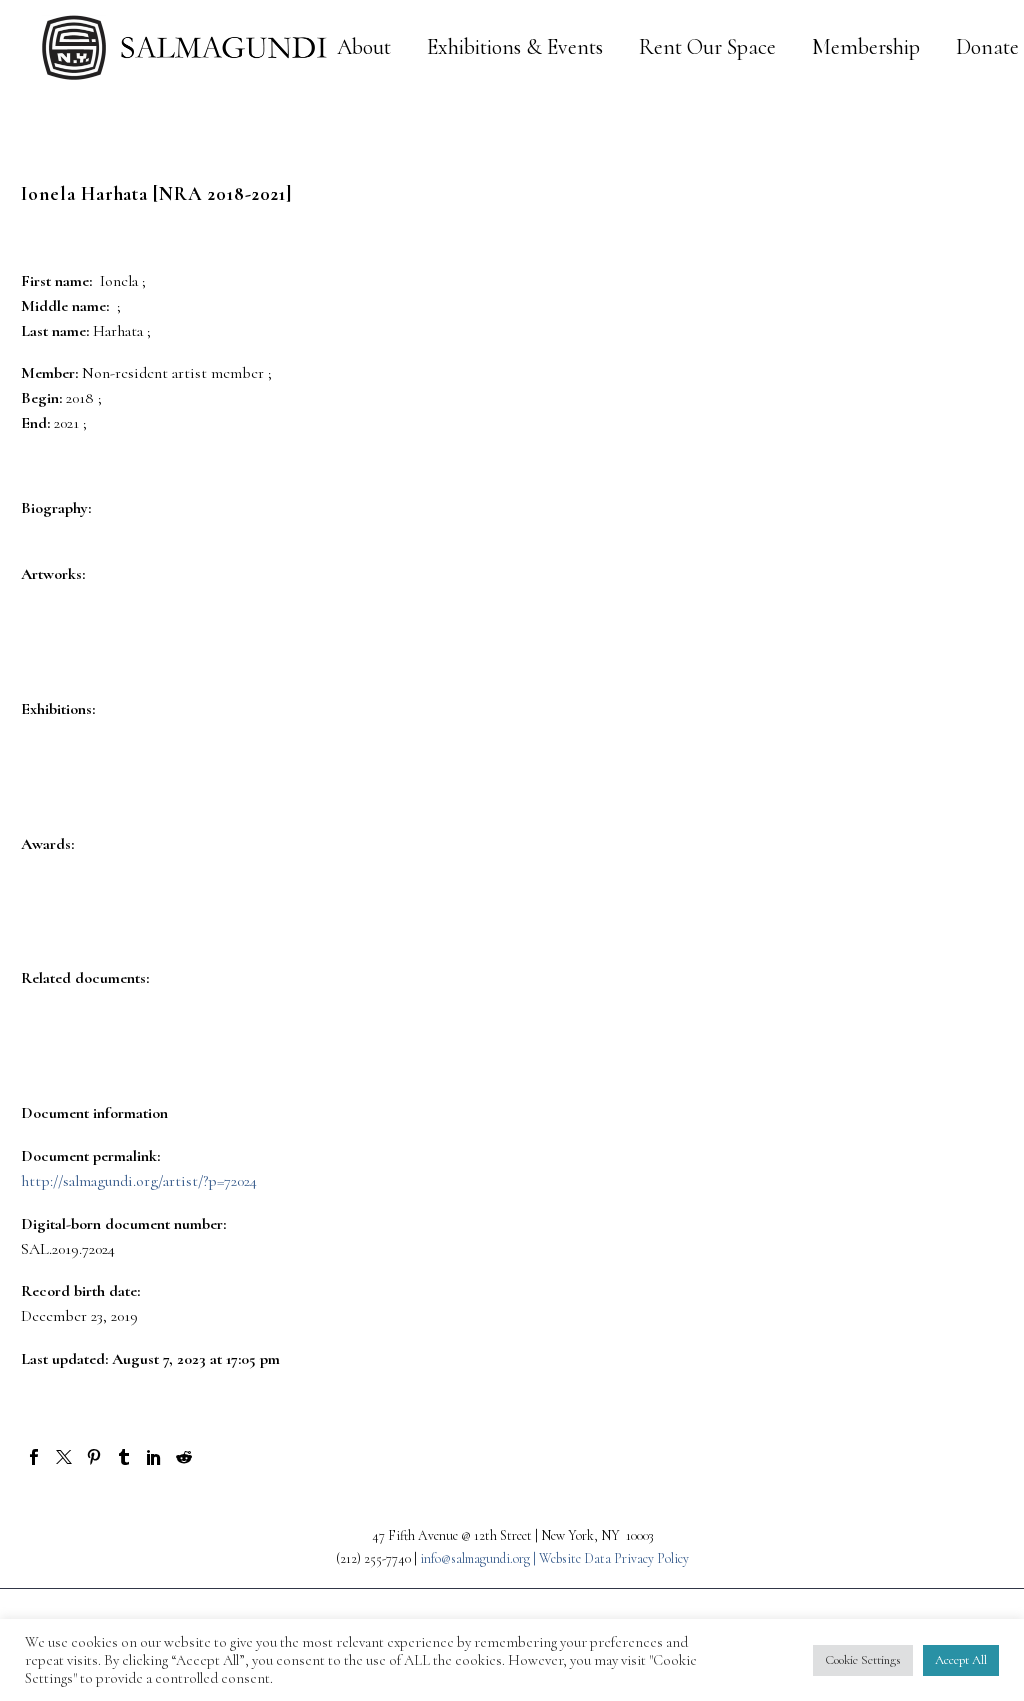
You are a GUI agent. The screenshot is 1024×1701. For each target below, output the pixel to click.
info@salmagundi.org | (479, 1558)
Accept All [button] (961, 1660)
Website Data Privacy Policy (614, 1558)
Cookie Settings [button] (863, 1660)
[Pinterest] (94, 1457)
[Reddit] (184, 1457)
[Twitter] (64, 1457)
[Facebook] (34, 1457)
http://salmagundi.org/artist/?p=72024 (139, 1181)
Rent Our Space (707, 47)
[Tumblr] (124, 1457)
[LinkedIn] (154, 1457)
